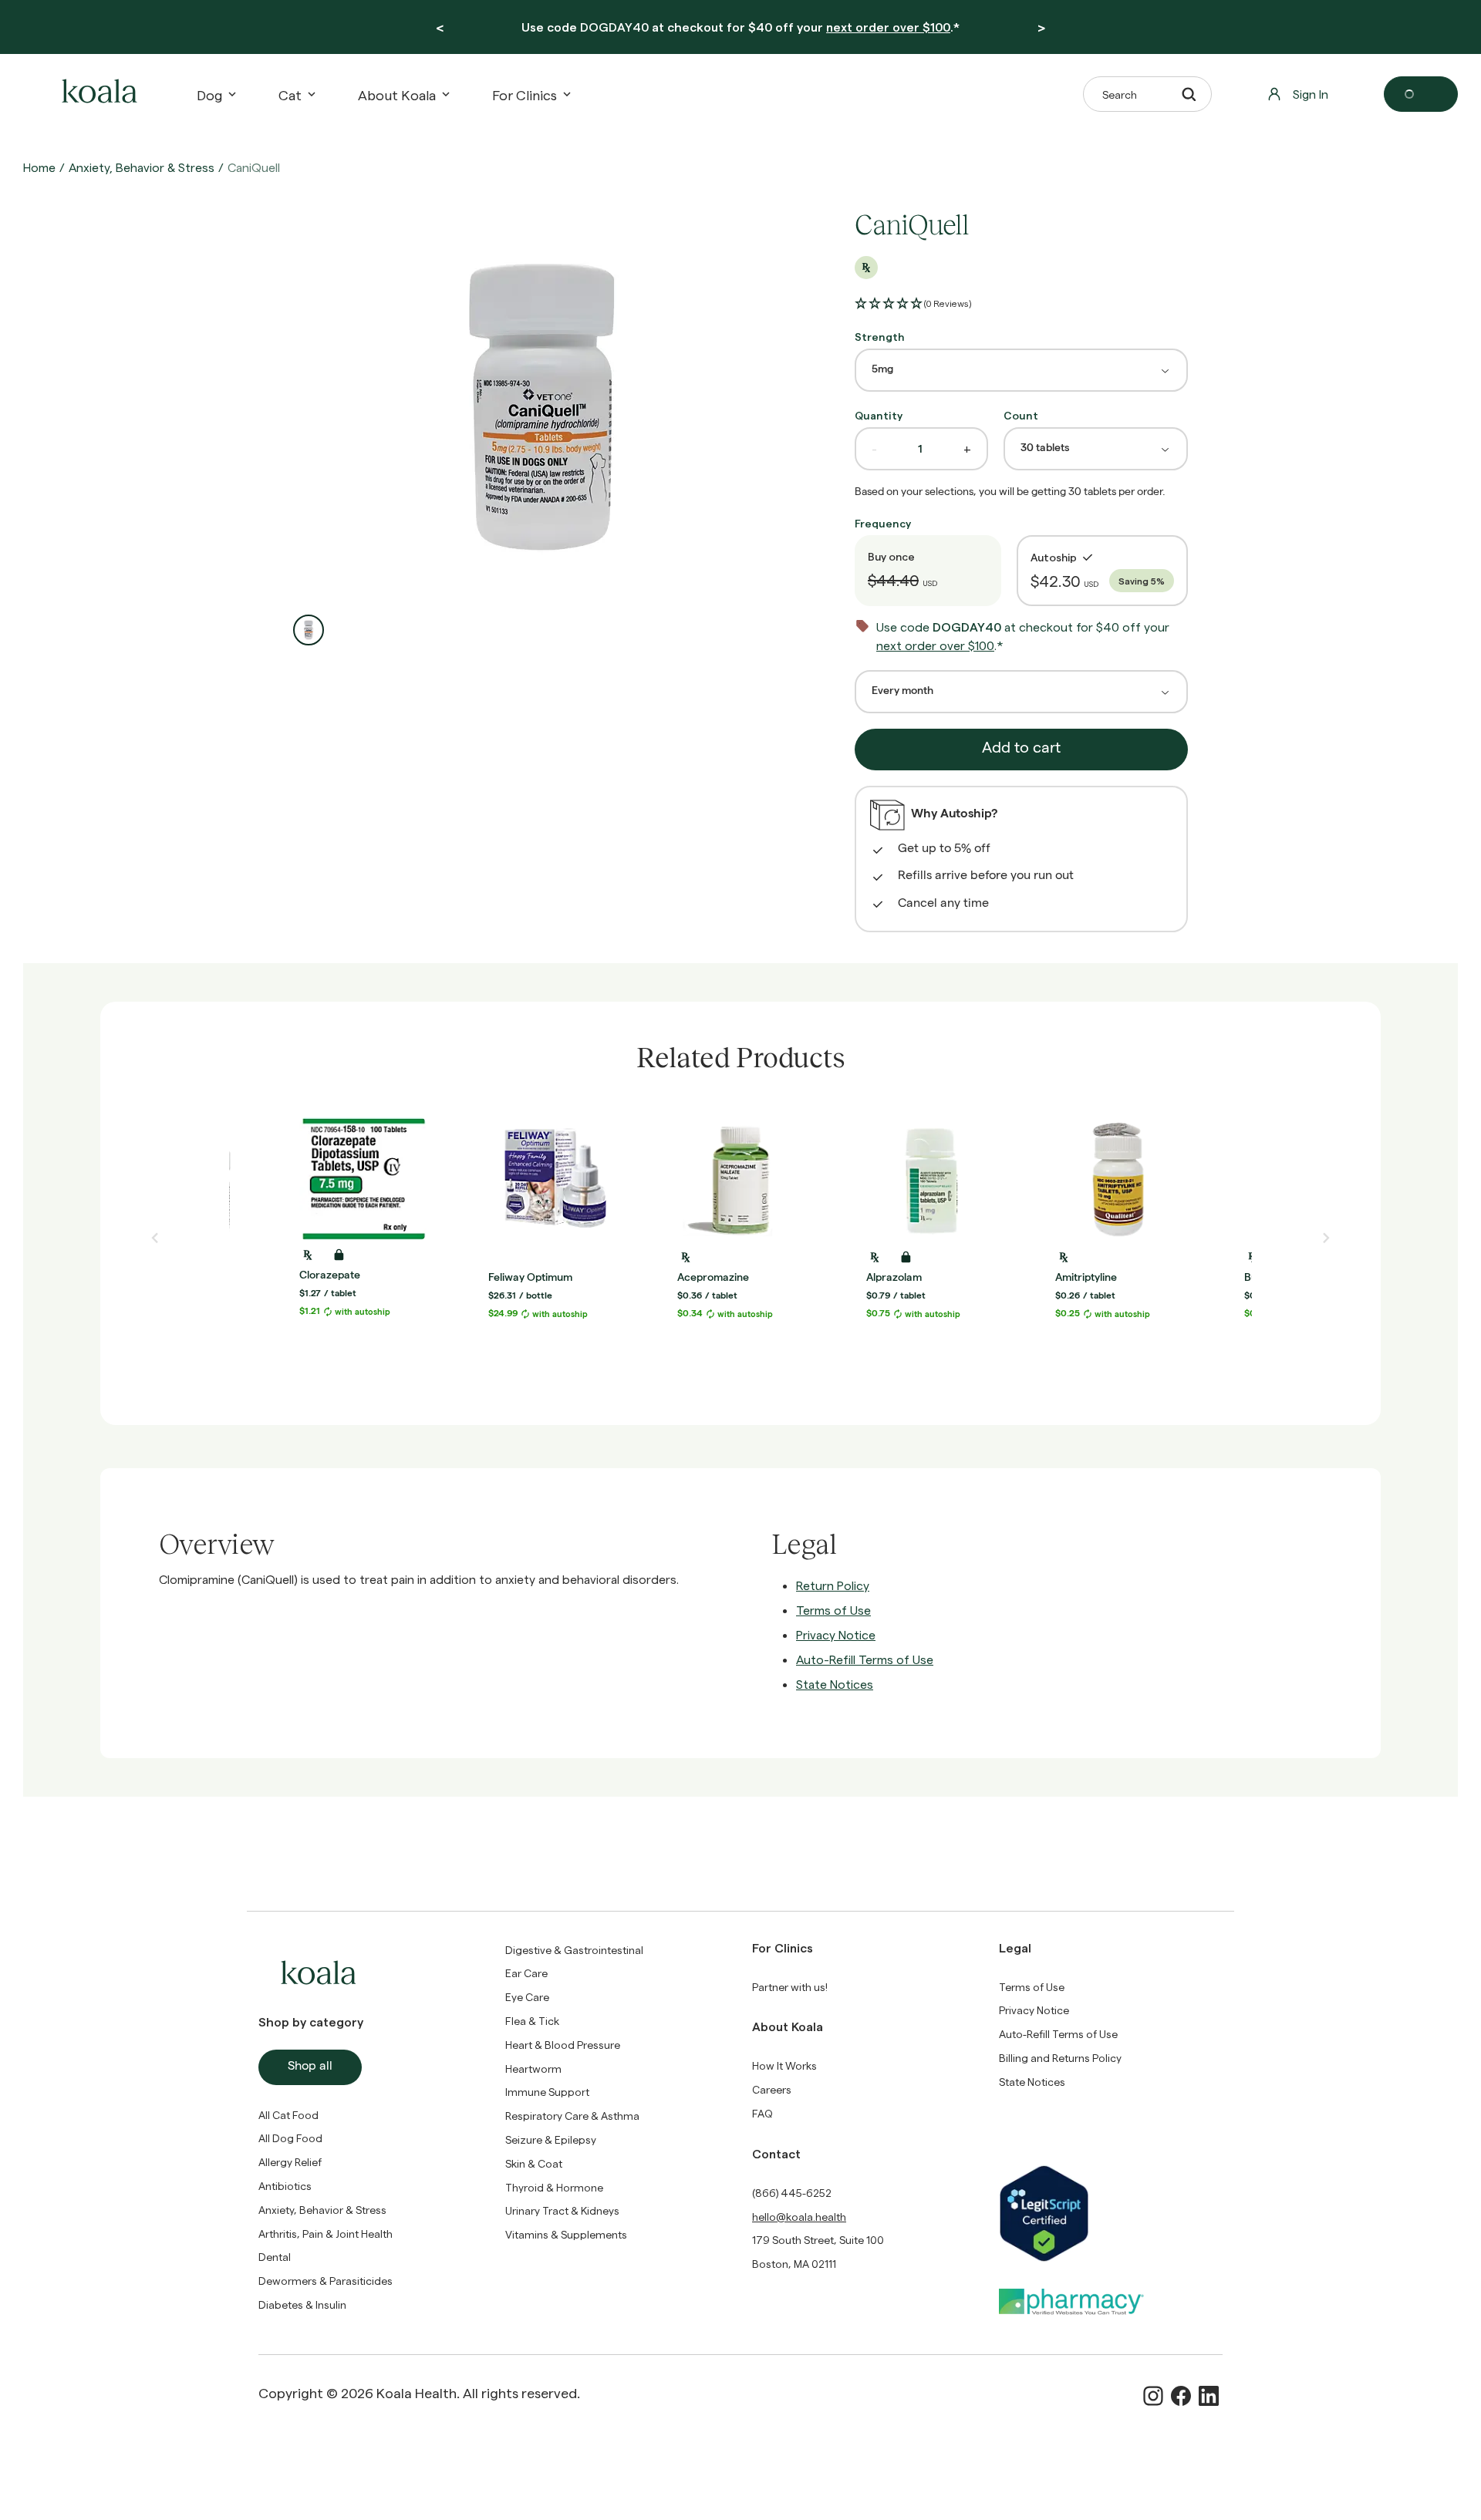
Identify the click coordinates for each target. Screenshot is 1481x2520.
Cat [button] (290, 94)
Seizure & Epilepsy (551, 2139)
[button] (913, 304)
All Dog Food (290, 2138)
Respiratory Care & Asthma (572, 2116)
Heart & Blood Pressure (563, 2045)
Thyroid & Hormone (554, 2187)
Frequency (883, 523)
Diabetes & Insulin (302, 2304)
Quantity (879, 415)
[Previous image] (155, 1238)
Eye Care (527, 1997)
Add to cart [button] (1021, 750)
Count (1021, 415)
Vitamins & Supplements (566, 2234)
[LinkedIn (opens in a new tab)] (1209, 2396)
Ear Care (526, 1973)
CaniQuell (254, 167)
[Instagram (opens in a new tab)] (1153, 2396)
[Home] (97, 94)
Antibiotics (285, 2186)
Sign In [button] (1311, 94)
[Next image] (1326, 1238)
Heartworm (533, 2069)
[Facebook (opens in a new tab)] (1181, 2396)
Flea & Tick (532, 2021)
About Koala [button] (397, 94)
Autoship (1054, 557)
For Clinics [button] (525, 94)
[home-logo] (97, 94)
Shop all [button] (310, 2067)
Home (39, 167)
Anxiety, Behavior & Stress (142, 167)
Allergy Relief (290, 2162)
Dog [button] (209, 94)
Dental (275, 2257)
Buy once (891, 556)
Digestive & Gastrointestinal (574, 1950)
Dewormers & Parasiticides (326, 2281)
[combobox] (1021, 370)
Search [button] (1120, 94)
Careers (772, 2089)
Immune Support (547, 2092)
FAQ (762, 2113)
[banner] (740, 27)
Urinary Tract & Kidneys (562, 2210)
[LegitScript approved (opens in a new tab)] (1111, 2213)
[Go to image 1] (309, 630)
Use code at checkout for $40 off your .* (740, 27)
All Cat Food (288, 2115)
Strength (880, 337)
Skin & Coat (534, 2163)
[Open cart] (1421, 94)
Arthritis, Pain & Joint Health (326, 2234)
